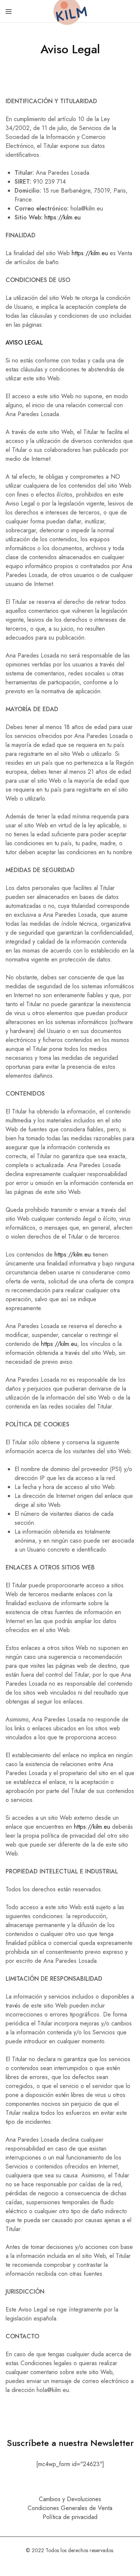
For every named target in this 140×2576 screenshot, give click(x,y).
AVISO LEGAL (24, 343)
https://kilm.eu (63, 217)
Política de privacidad (70, 2517)
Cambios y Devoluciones (70, 2499)
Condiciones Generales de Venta (70, 2508)
